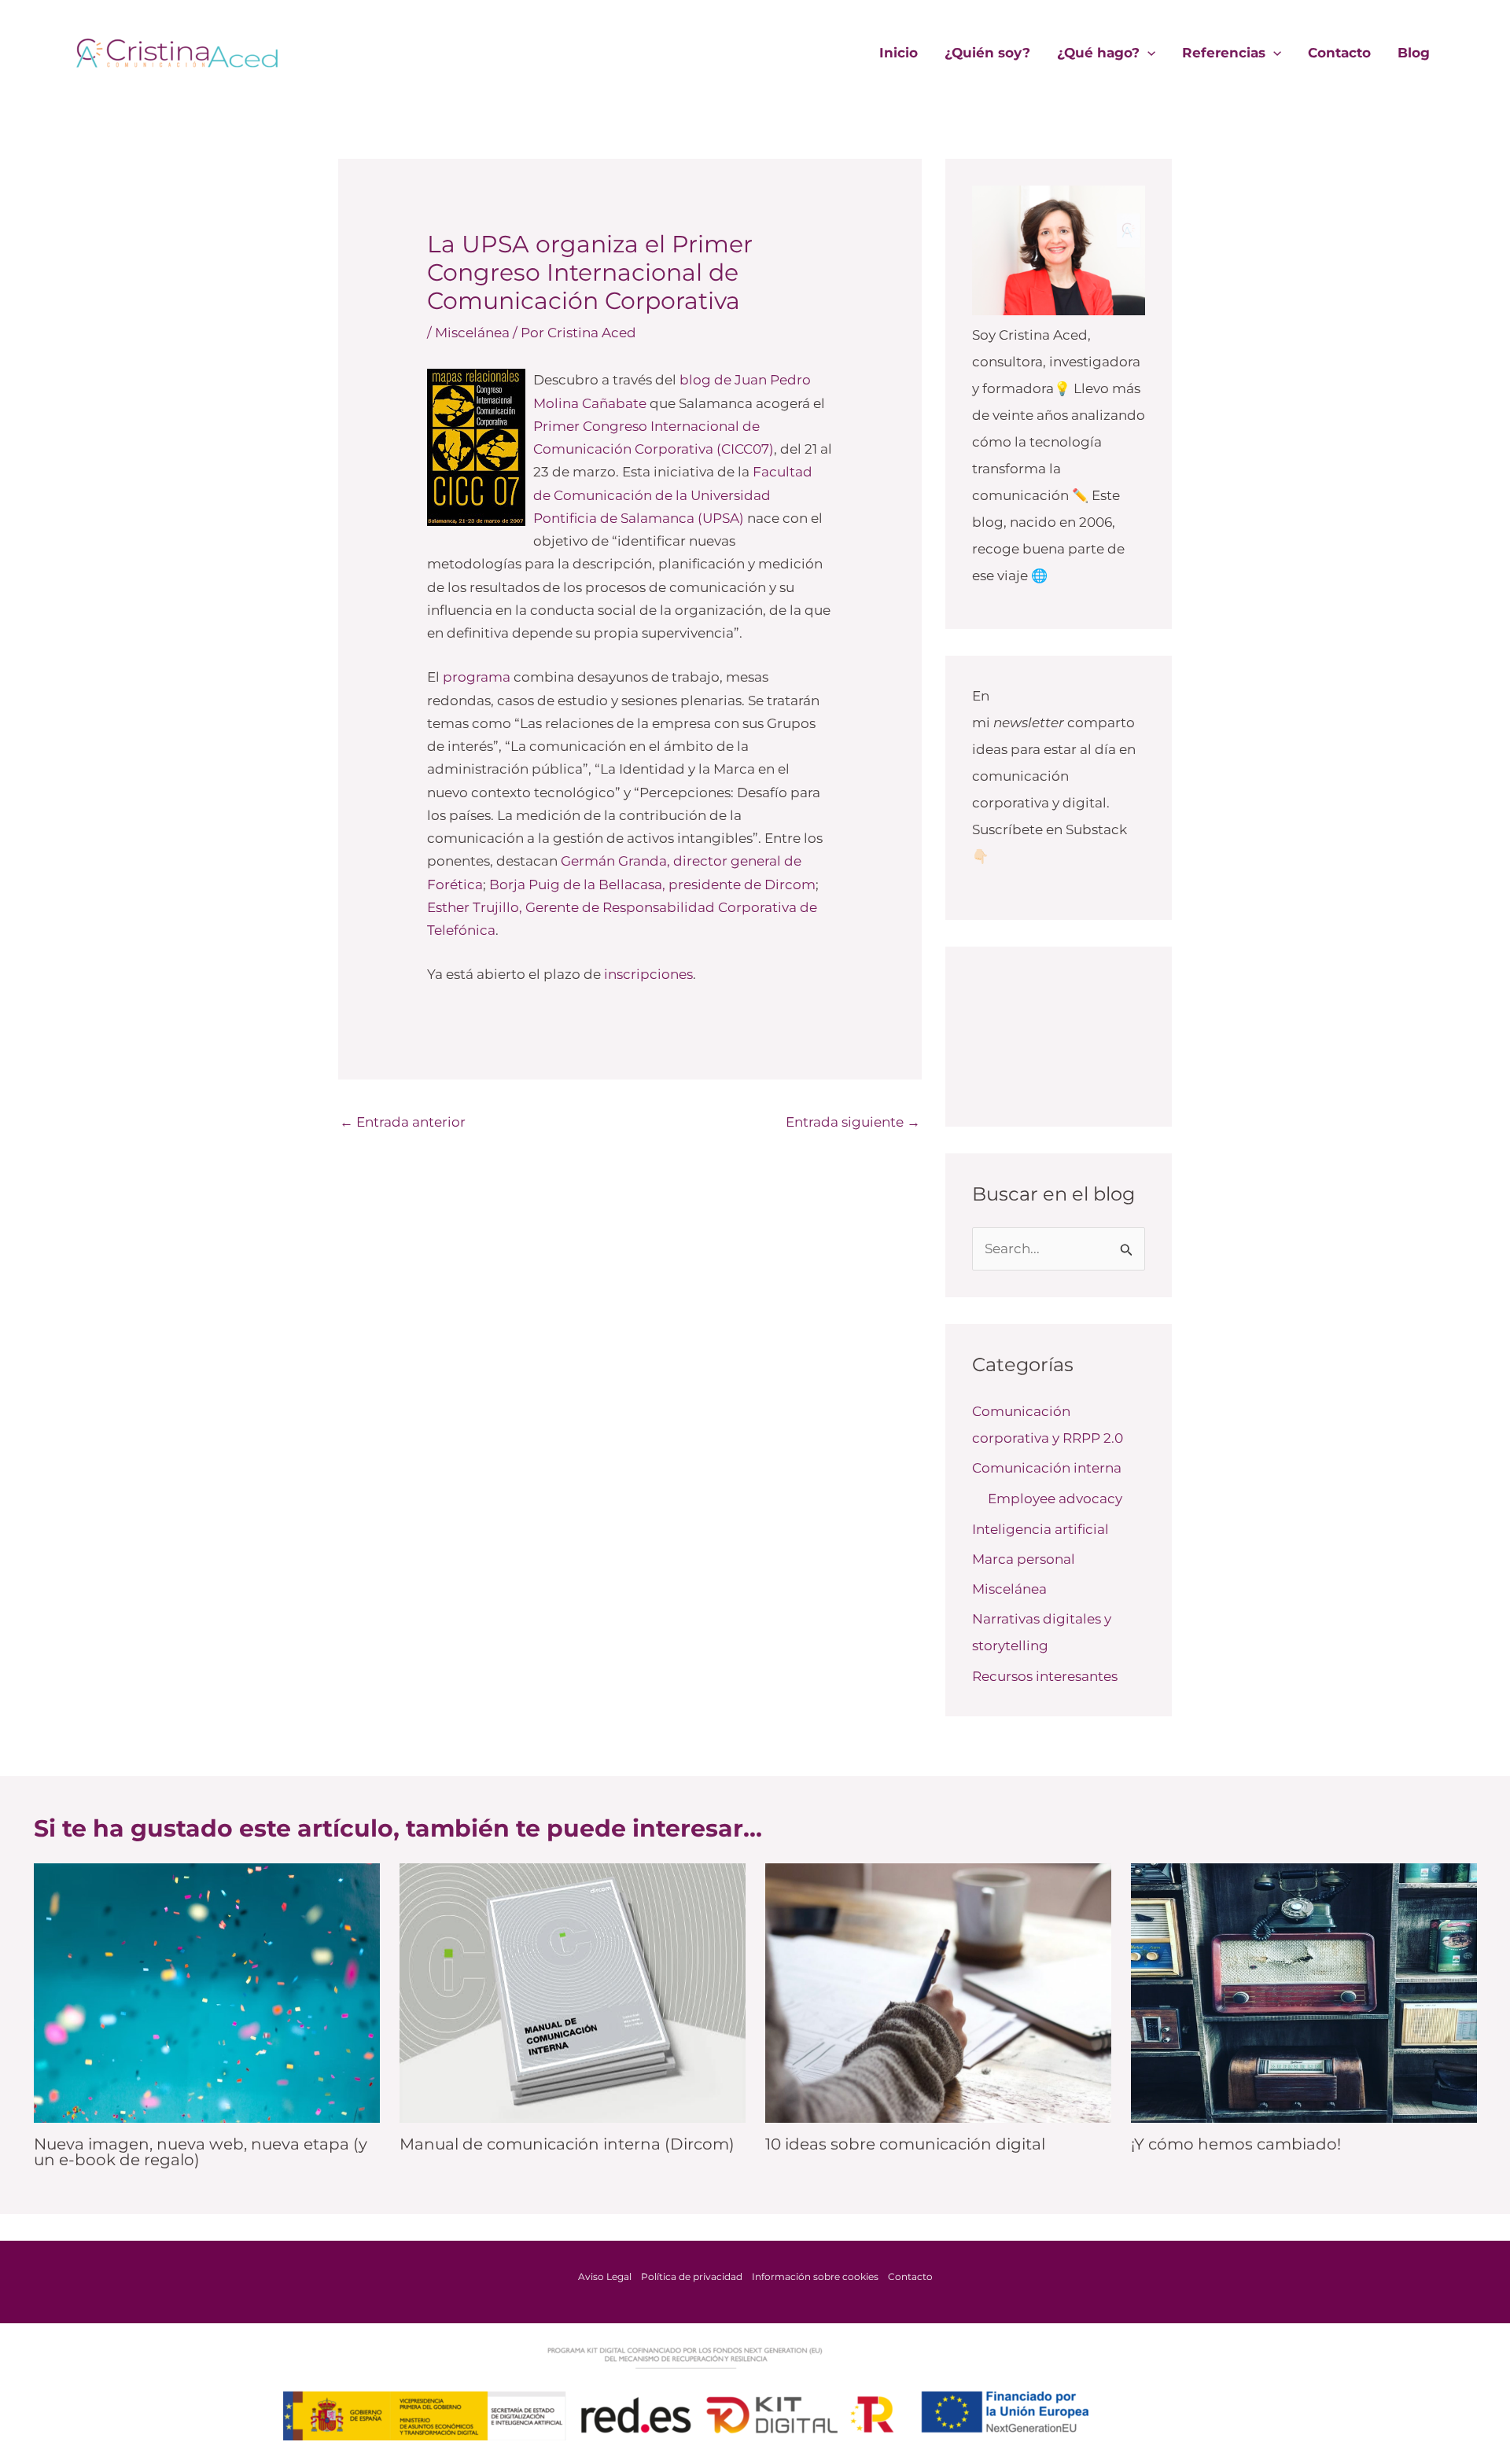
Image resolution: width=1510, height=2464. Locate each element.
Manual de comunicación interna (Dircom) (567, 2144)
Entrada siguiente (853, 1122)
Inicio (899, 53)
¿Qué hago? (1098, 53)
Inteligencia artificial (1040, 1529)
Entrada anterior (403, 1122)
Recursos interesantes (1045, 1676)
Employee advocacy (1055, 1499)
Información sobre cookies (815, 2276)
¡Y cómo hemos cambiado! (1236, 2144)
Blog (1414, 53)
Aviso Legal (605, 2276)
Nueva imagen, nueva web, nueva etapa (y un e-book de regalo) (201, 2152)
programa (477, 677)
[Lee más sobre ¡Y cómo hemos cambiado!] (1304, 1991)
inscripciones (648, 974)
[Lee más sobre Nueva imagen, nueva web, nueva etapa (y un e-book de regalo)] (207, 1991)
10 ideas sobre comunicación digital (905, 2144)
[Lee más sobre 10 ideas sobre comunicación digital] (938, 1991)
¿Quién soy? (987, 53)
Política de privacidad (692, 2276)
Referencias (1224, 53)
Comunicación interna (1047, 1468)
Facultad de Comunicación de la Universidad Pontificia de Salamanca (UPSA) (673, 495)
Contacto (1339, 53)
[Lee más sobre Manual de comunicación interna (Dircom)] (573, 1991)
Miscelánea (472, 333)
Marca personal (1024, 1559)
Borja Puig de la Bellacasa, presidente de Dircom (652, 884)
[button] (1147, 53)
